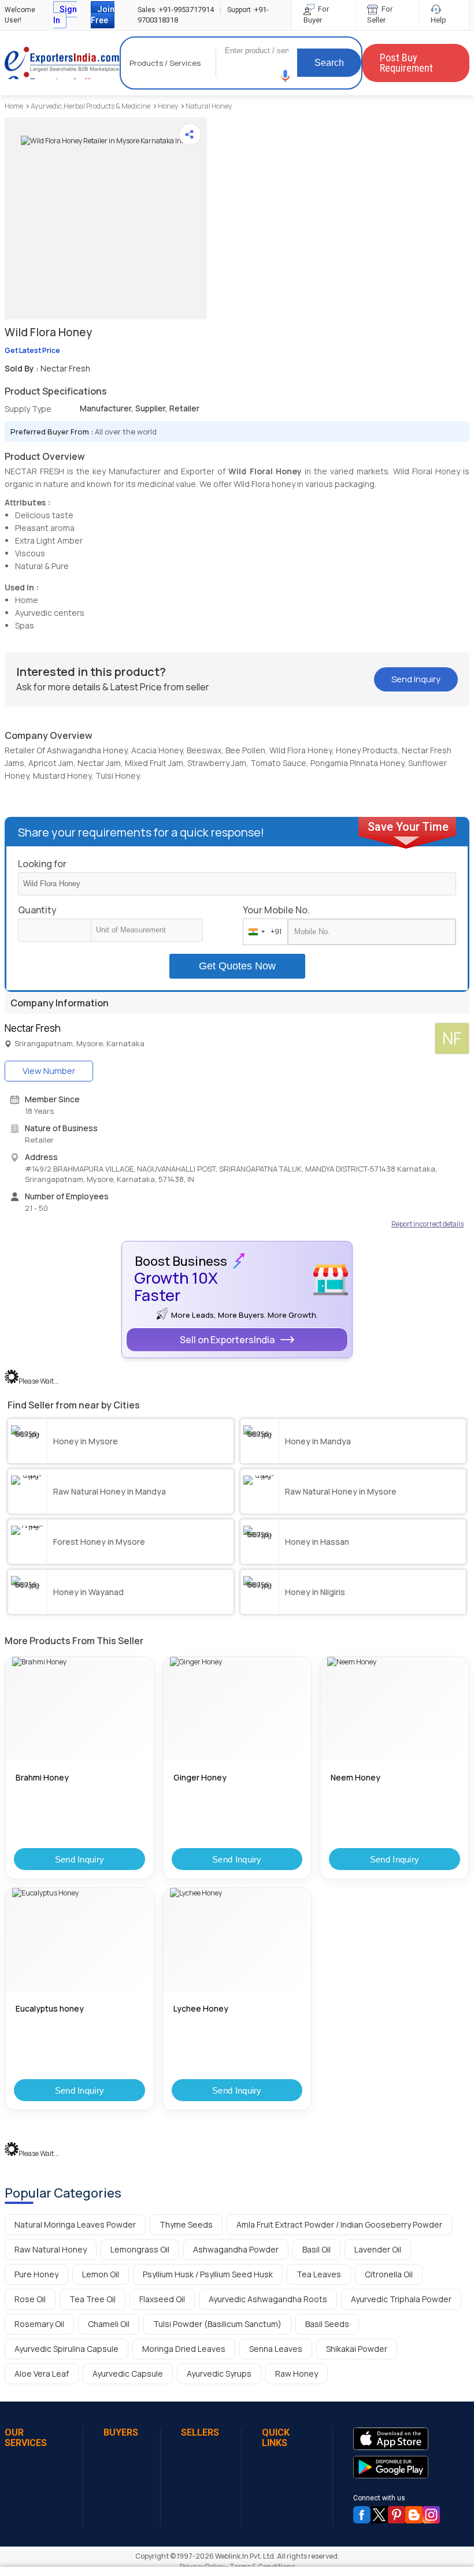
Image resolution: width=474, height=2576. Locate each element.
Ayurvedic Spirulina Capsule (66, 2349)
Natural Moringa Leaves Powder (75, 2224)
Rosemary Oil (39, 2324)
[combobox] (263, 932)
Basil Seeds (327, 2324)
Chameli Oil (109, 2324)
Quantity (37, 910)
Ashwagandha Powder (236, 2249)
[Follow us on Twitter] (379, 2515)
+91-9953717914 (176, 10)
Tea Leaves (319, 2274)
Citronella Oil (389, 2274)
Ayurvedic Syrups (219, 2374)
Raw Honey (297, 2374)
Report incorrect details (427, 1224)
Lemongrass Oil (140, 2249)
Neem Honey (355, 1777)
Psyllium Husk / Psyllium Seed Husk (208, 2274)
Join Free (103, 15)
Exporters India (62, 63)
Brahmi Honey (42, 1777)
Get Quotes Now (237, 966)
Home (14, 106)
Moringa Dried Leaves (184, 2349)
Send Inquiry (80, 1859)
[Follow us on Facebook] (362, 2515)
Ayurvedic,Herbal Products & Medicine (90, 106)
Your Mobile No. (276, 910)
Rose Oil (30, 2299)
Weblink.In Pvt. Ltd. (245, 2556)
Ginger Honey (200, 1777)
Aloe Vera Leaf (42, 2374)
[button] (286, 76)
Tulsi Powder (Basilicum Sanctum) (217, 2324)
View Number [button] (49, 1071)
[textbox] (147, 930)
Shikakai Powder (357, 2349)
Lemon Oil (101, 2274)
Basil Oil (316, 2249)
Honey (168, 106)
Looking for (42, 864)
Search (329, 63)
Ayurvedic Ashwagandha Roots (268, 2299)
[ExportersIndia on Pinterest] (397, 2515)
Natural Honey (209, 106)
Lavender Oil (378, 2249)
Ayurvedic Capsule (128, 2374)
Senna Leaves (276, 2349)
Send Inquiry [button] (416, 679)
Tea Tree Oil (92, 2299)
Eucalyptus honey (50, 2008)
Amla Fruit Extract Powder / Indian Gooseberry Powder (339, 2224)
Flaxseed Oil (162, 2299)
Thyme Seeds (186, 2224)
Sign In (65, 15)
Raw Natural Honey (51, 2249)
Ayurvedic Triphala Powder (401, 2299)
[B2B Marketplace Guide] (414, 2515)
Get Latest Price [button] (32, 350)
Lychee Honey (201, 2008)
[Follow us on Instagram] (431, 2515)
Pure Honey (36, 2274)
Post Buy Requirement (406, 63)
